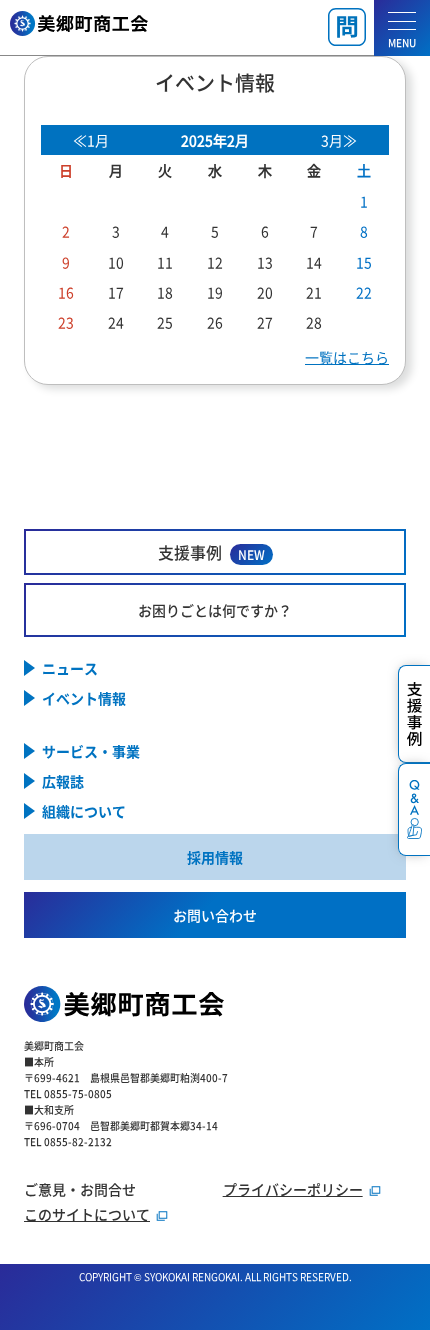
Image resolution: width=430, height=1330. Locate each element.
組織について (84, 811)
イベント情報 (84, 698)
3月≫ (339, 140)
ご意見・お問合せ (80, 1189)
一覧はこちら (347, 357)
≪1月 (91, 140)
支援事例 (211, 552)
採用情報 (215, 857)
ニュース (70, 668)
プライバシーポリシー (293, 1189)
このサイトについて (87, 1214)
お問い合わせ (215, 915)
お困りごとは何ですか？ (215, 610)
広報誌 (63, 781)
